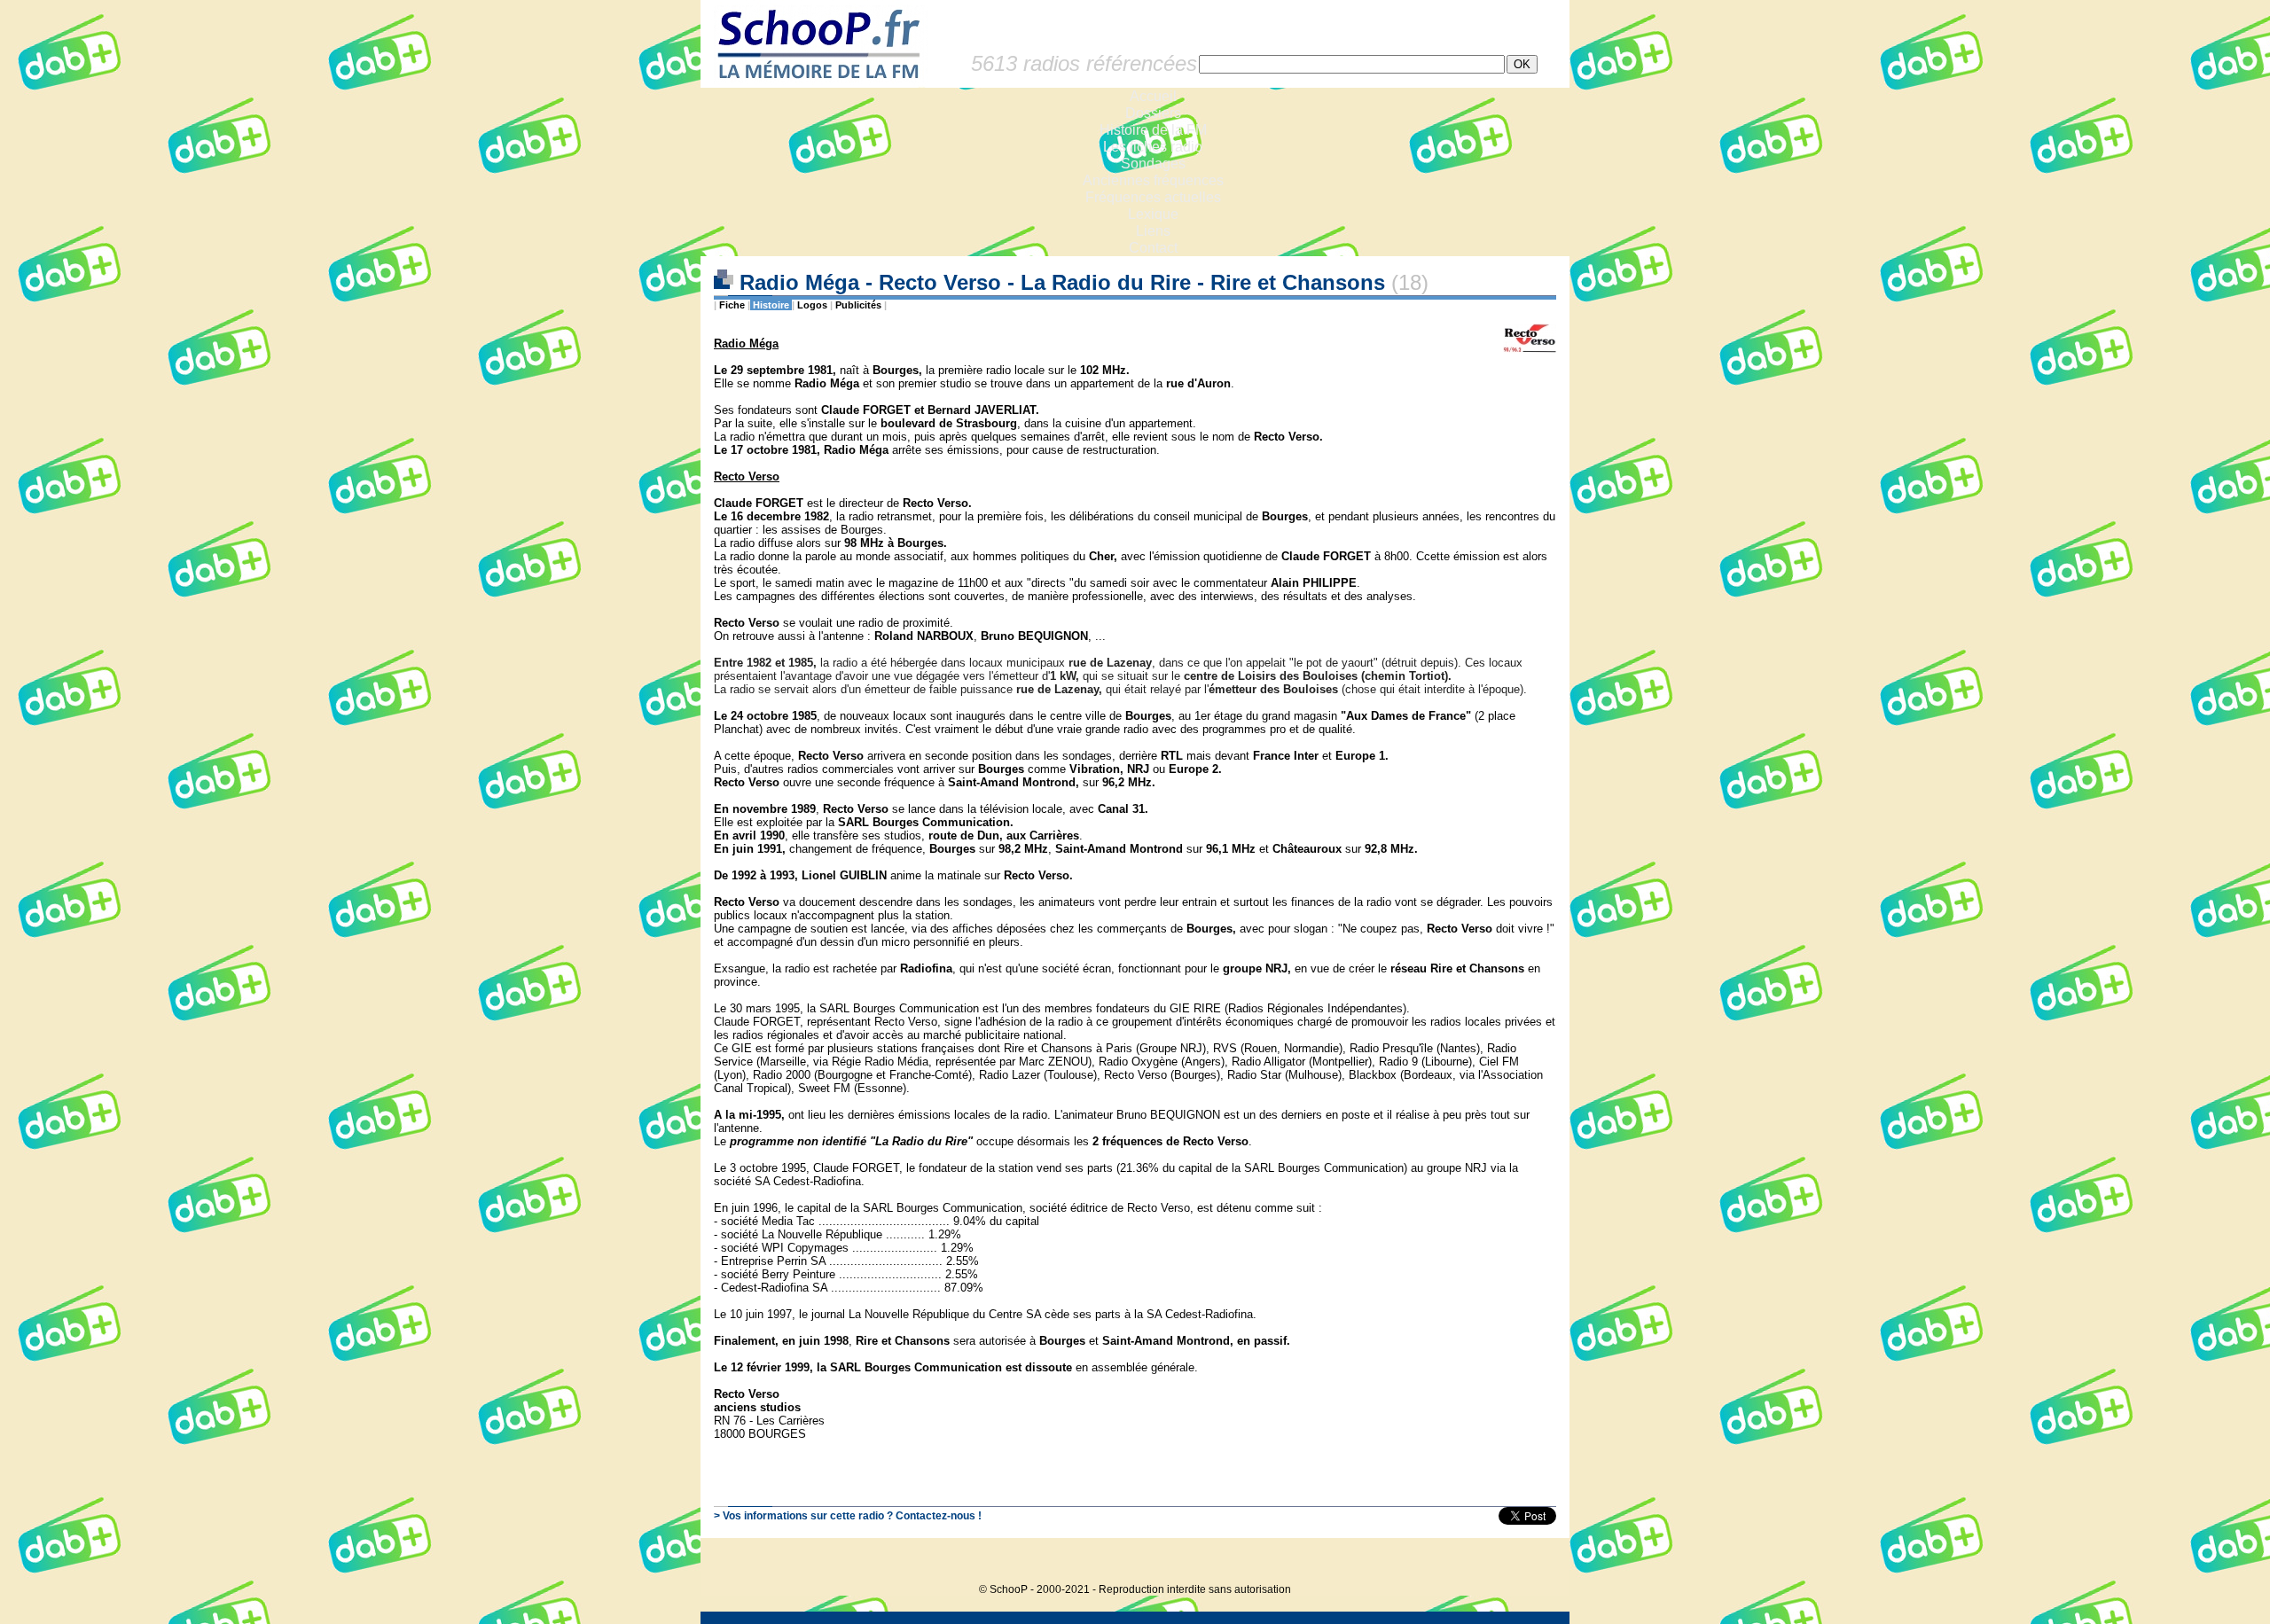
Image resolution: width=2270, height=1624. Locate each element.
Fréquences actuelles (1153, 197)
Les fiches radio (1153, 147)
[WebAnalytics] (1534, 1562)
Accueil (1153, 96)
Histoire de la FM (1153, 130)
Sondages (1153, 164)
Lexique (1153, 214)
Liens (1153, 231)
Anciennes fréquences (1153, 180)
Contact (1153, 248)
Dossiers (1153, 113)
